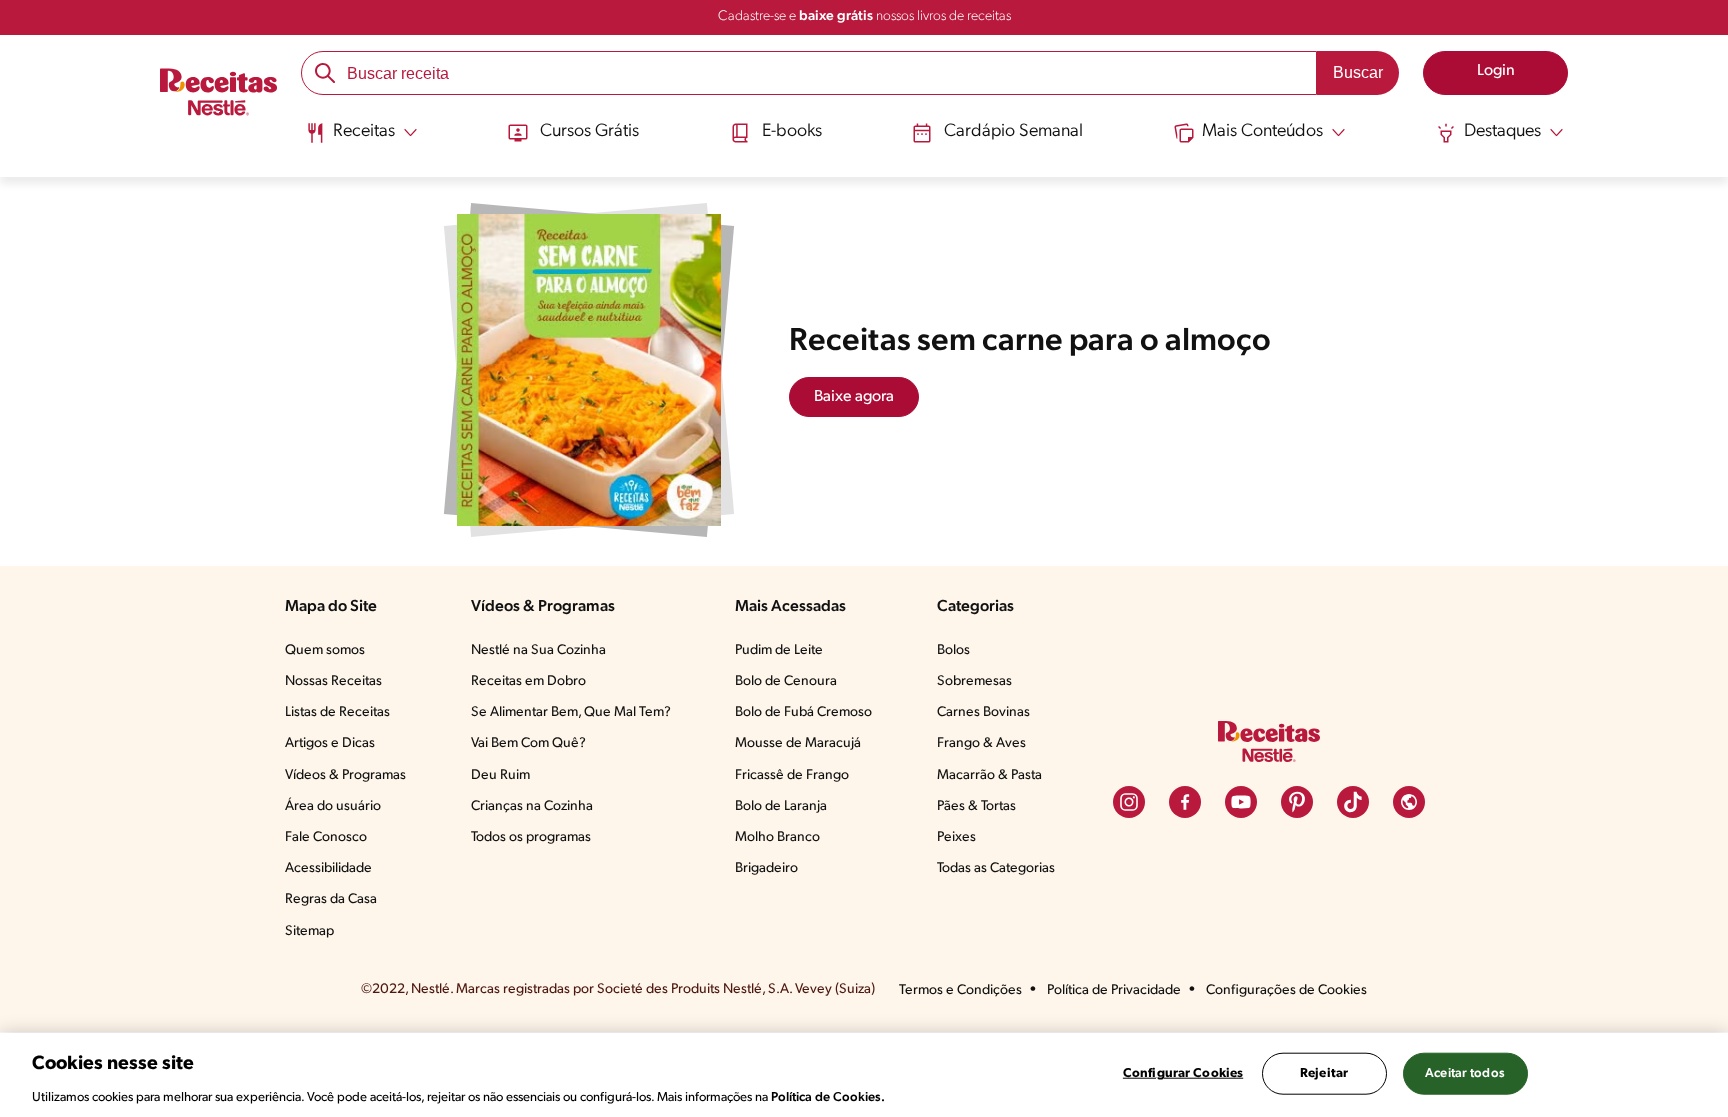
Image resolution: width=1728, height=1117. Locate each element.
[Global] (1409, 802)
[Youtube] (1241, 802)
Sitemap (309, 931)
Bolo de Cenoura (786, 681)
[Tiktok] (1353, 802)
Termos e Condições (960, 990)
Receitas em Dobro (528, 681)
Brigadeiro (766, 868)
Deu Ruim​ (500, 775)
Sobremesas (974, 681)
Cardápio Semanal (1013, 132)
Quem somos (325, 650)
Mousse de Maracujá (798, 743)
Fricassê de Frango (792, 775)
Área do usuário (333, 806)
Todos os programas (531, 837)
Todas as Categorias (996, 868)
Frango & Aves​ (981, 743)
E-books (792, 132)
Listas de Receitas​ (337, 712)
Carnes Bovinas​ (983, 712)
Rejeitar (1324, 1072)
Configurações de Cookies (1286, 990)
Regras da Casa (331, 899)
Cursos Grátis (589, 132)
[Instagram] (1129, 802)
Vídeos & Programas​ (345, 775)
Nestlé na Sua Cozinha (538, 650)
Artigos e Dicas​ (330, 743)
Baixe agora (854, 397)
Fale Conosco (326, 837)
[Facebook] (1185, 802)
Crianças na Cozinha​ (532, 806)
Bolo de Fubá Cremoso (803, 712)
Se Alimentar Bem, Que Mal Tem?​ (571, 712)
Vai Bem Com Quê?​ (528, 743)
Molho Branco (777, 837)
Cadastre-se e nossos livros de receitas (864, 16)
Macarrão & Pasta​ (989, 775)
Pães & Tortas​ (976, 806)
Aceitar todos (1465, 1072)
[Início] (218, 95)
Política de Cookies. (828, 1096)
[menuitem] (361, 140)
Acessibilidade (328, 868)
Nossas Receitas (333, 681)
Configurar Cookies (1183, 1072)
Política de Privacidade (1114, 990)
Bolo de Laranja (781, 806)
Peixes (956, 837)
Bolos (953, 650)
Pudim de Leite (779, 650)
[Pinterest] (1297, 802)
